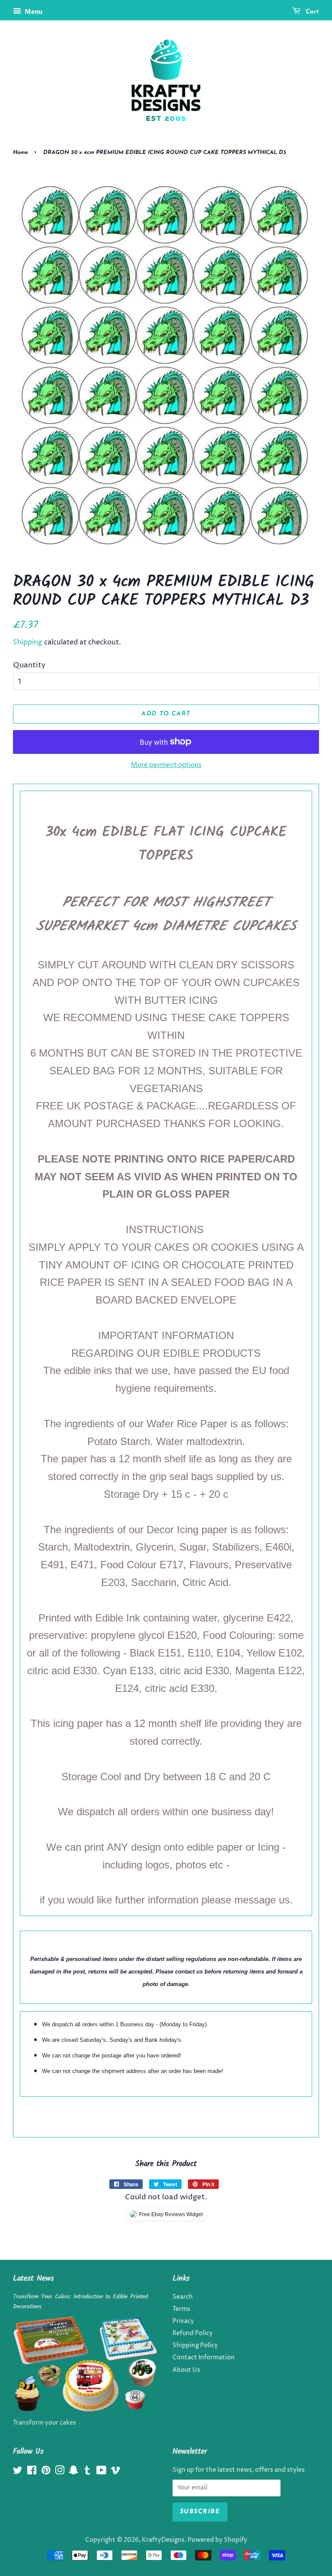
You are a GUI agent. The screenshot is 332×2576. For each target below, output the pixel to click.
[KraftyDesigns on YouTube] (101, 2472)
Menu (33, 12)
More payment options (166, 765)
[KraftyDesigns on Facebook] (32, 2472)
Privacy (183, 2321)
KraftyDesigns (163, 2540)
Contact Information (204, 2358)
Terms (181, 2309)
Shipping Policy (195, 2345)
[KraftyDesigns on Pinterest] (46, 2472)
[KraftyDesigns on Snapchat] (73, 2472)
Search (183, 2297)
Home (21, 152)
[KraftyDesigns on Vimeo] (115, 2472)
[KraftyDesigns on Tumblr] (87, 2472)
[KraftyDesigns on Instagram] (60, 2472)
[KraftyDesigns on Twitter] (18, 2472)
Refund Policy (193, 2333)
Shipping (28, 642)
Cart (311, 12)
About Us (186, 2370)
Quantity (29, 665)
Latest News (34, 2279)
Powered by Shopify (217, 2540)
